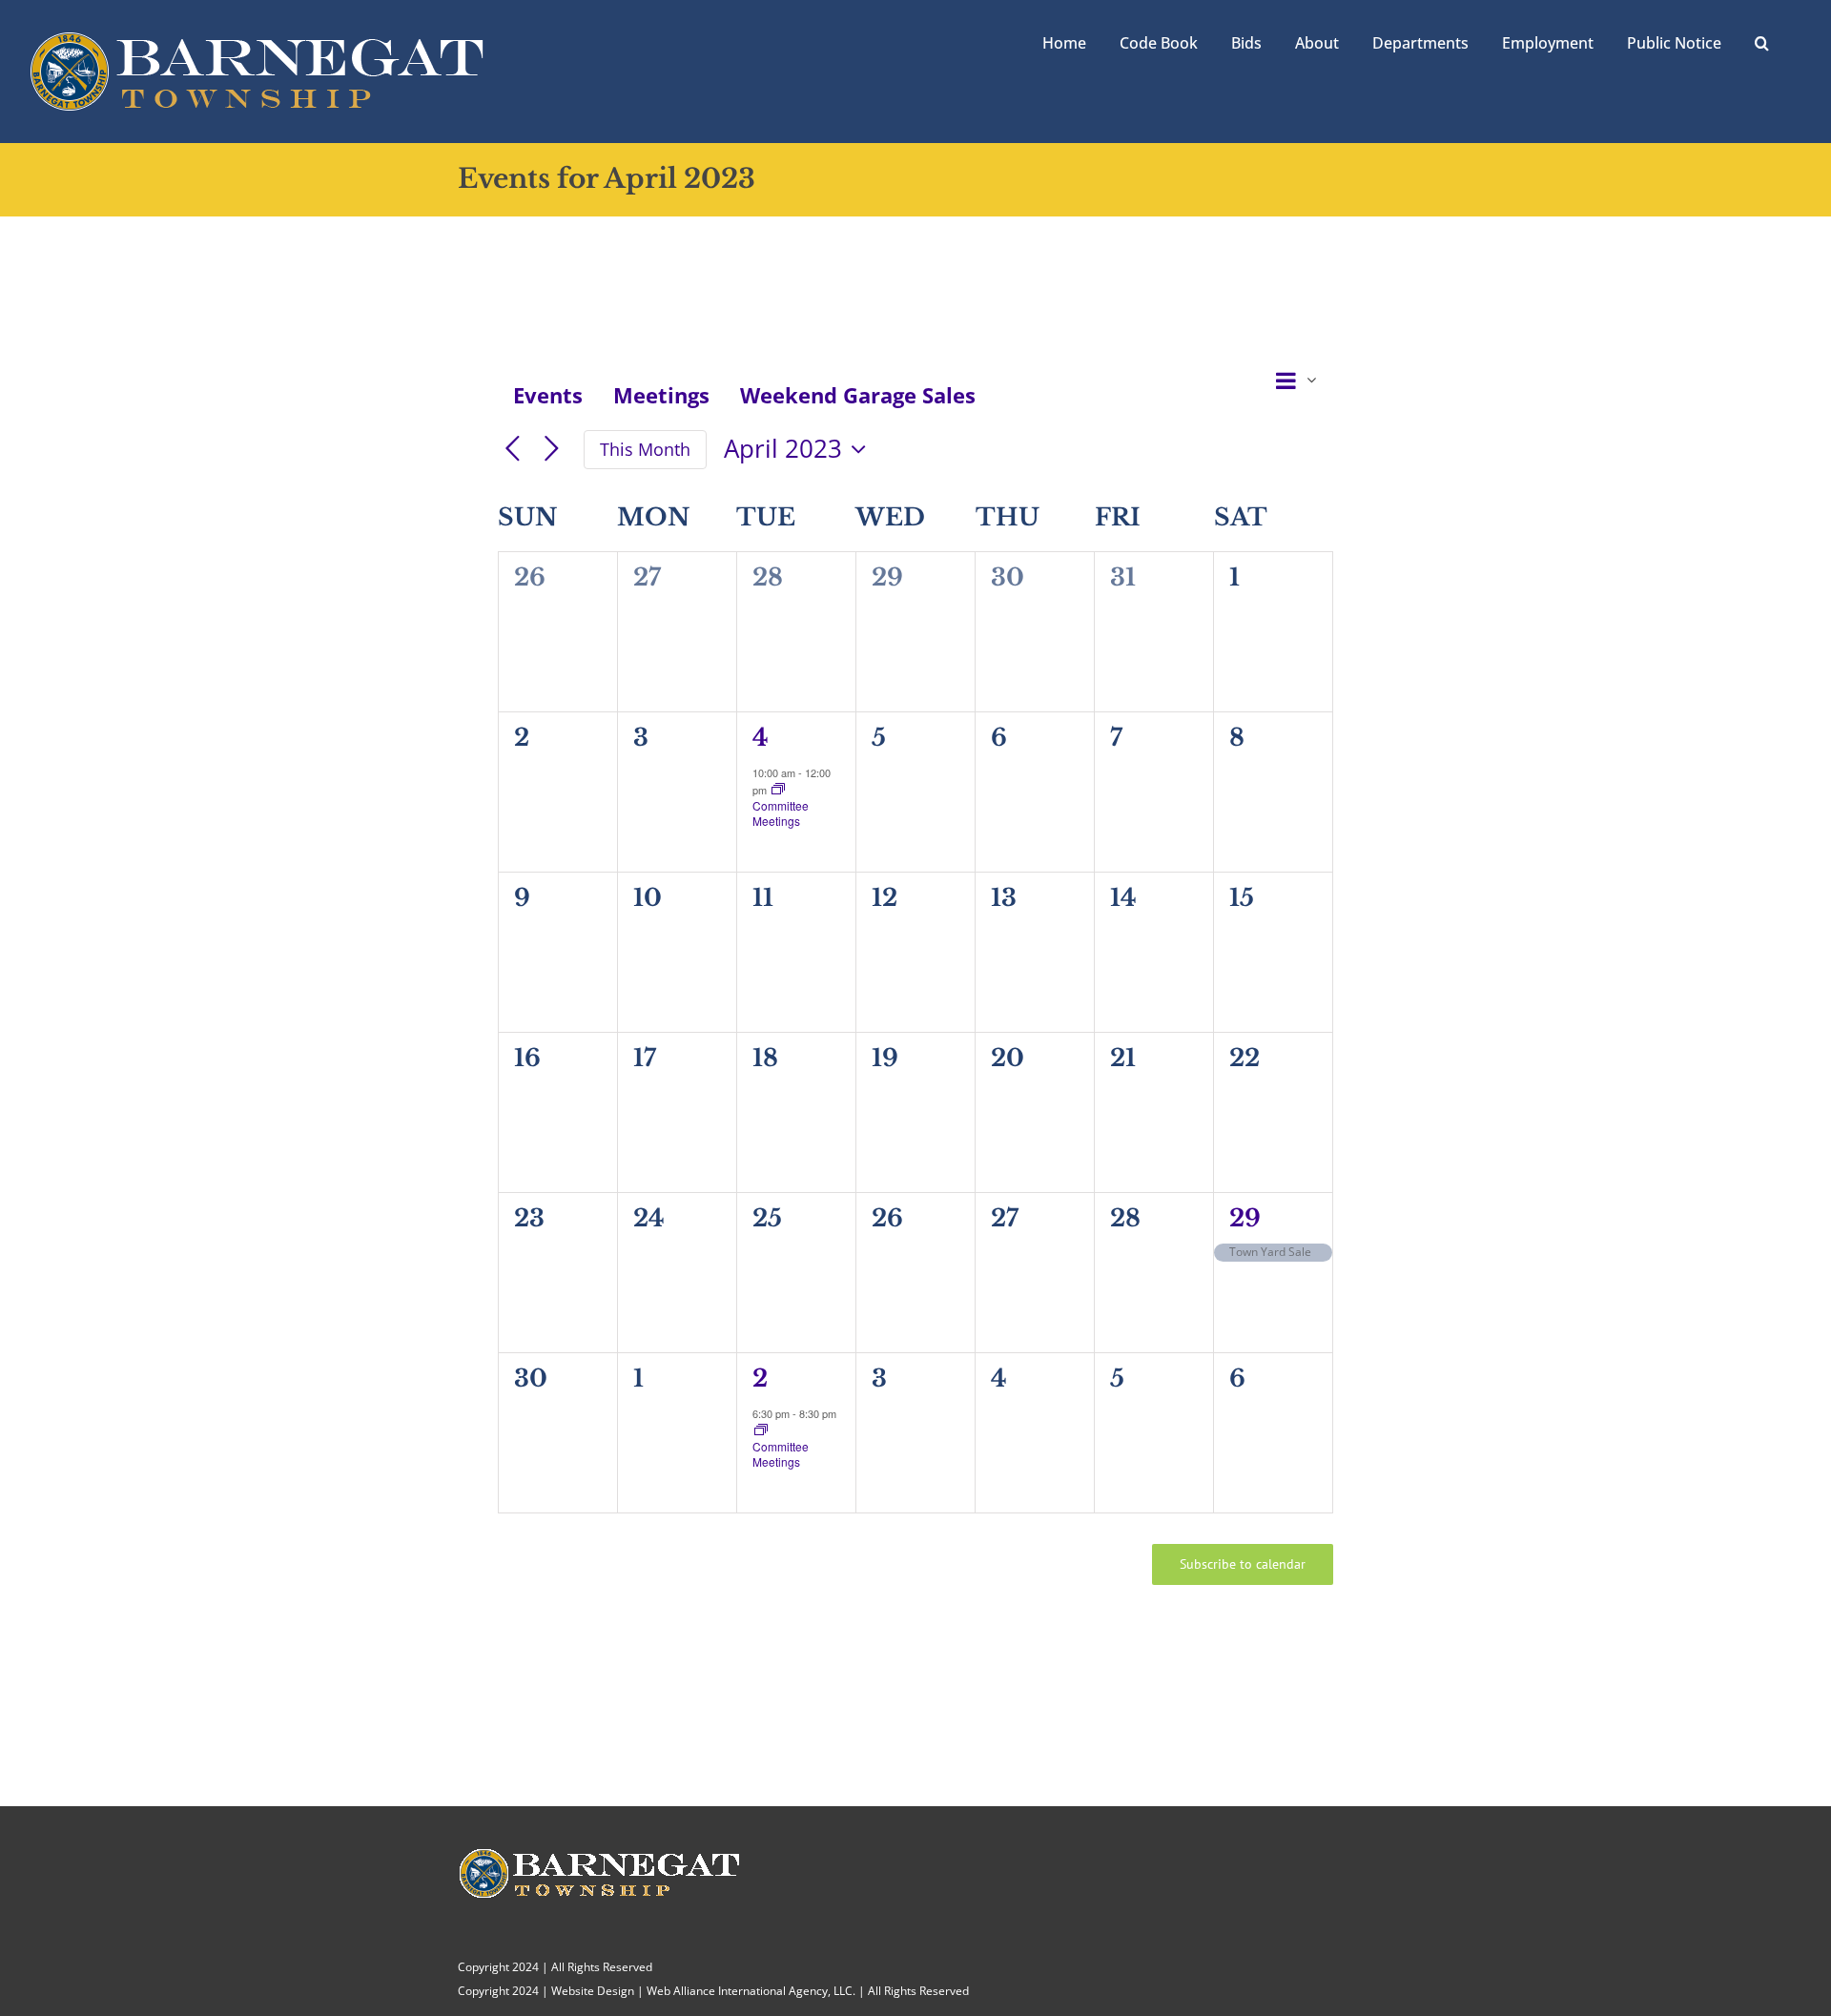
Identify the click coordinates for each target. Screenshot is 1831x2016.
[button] (1762, 41)
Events (548, 395)
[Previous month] (513, 450)
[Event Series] (778, 790)
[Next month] (552, 450)
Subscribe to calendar (1243, 1564)
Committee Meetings (781, 813)
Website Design (593, 1991)
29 (1245, 1218)
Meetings (661, 395)
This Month (645, 449)
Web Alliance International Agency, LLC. (751, 1991)
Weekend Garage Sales (858, 395)
